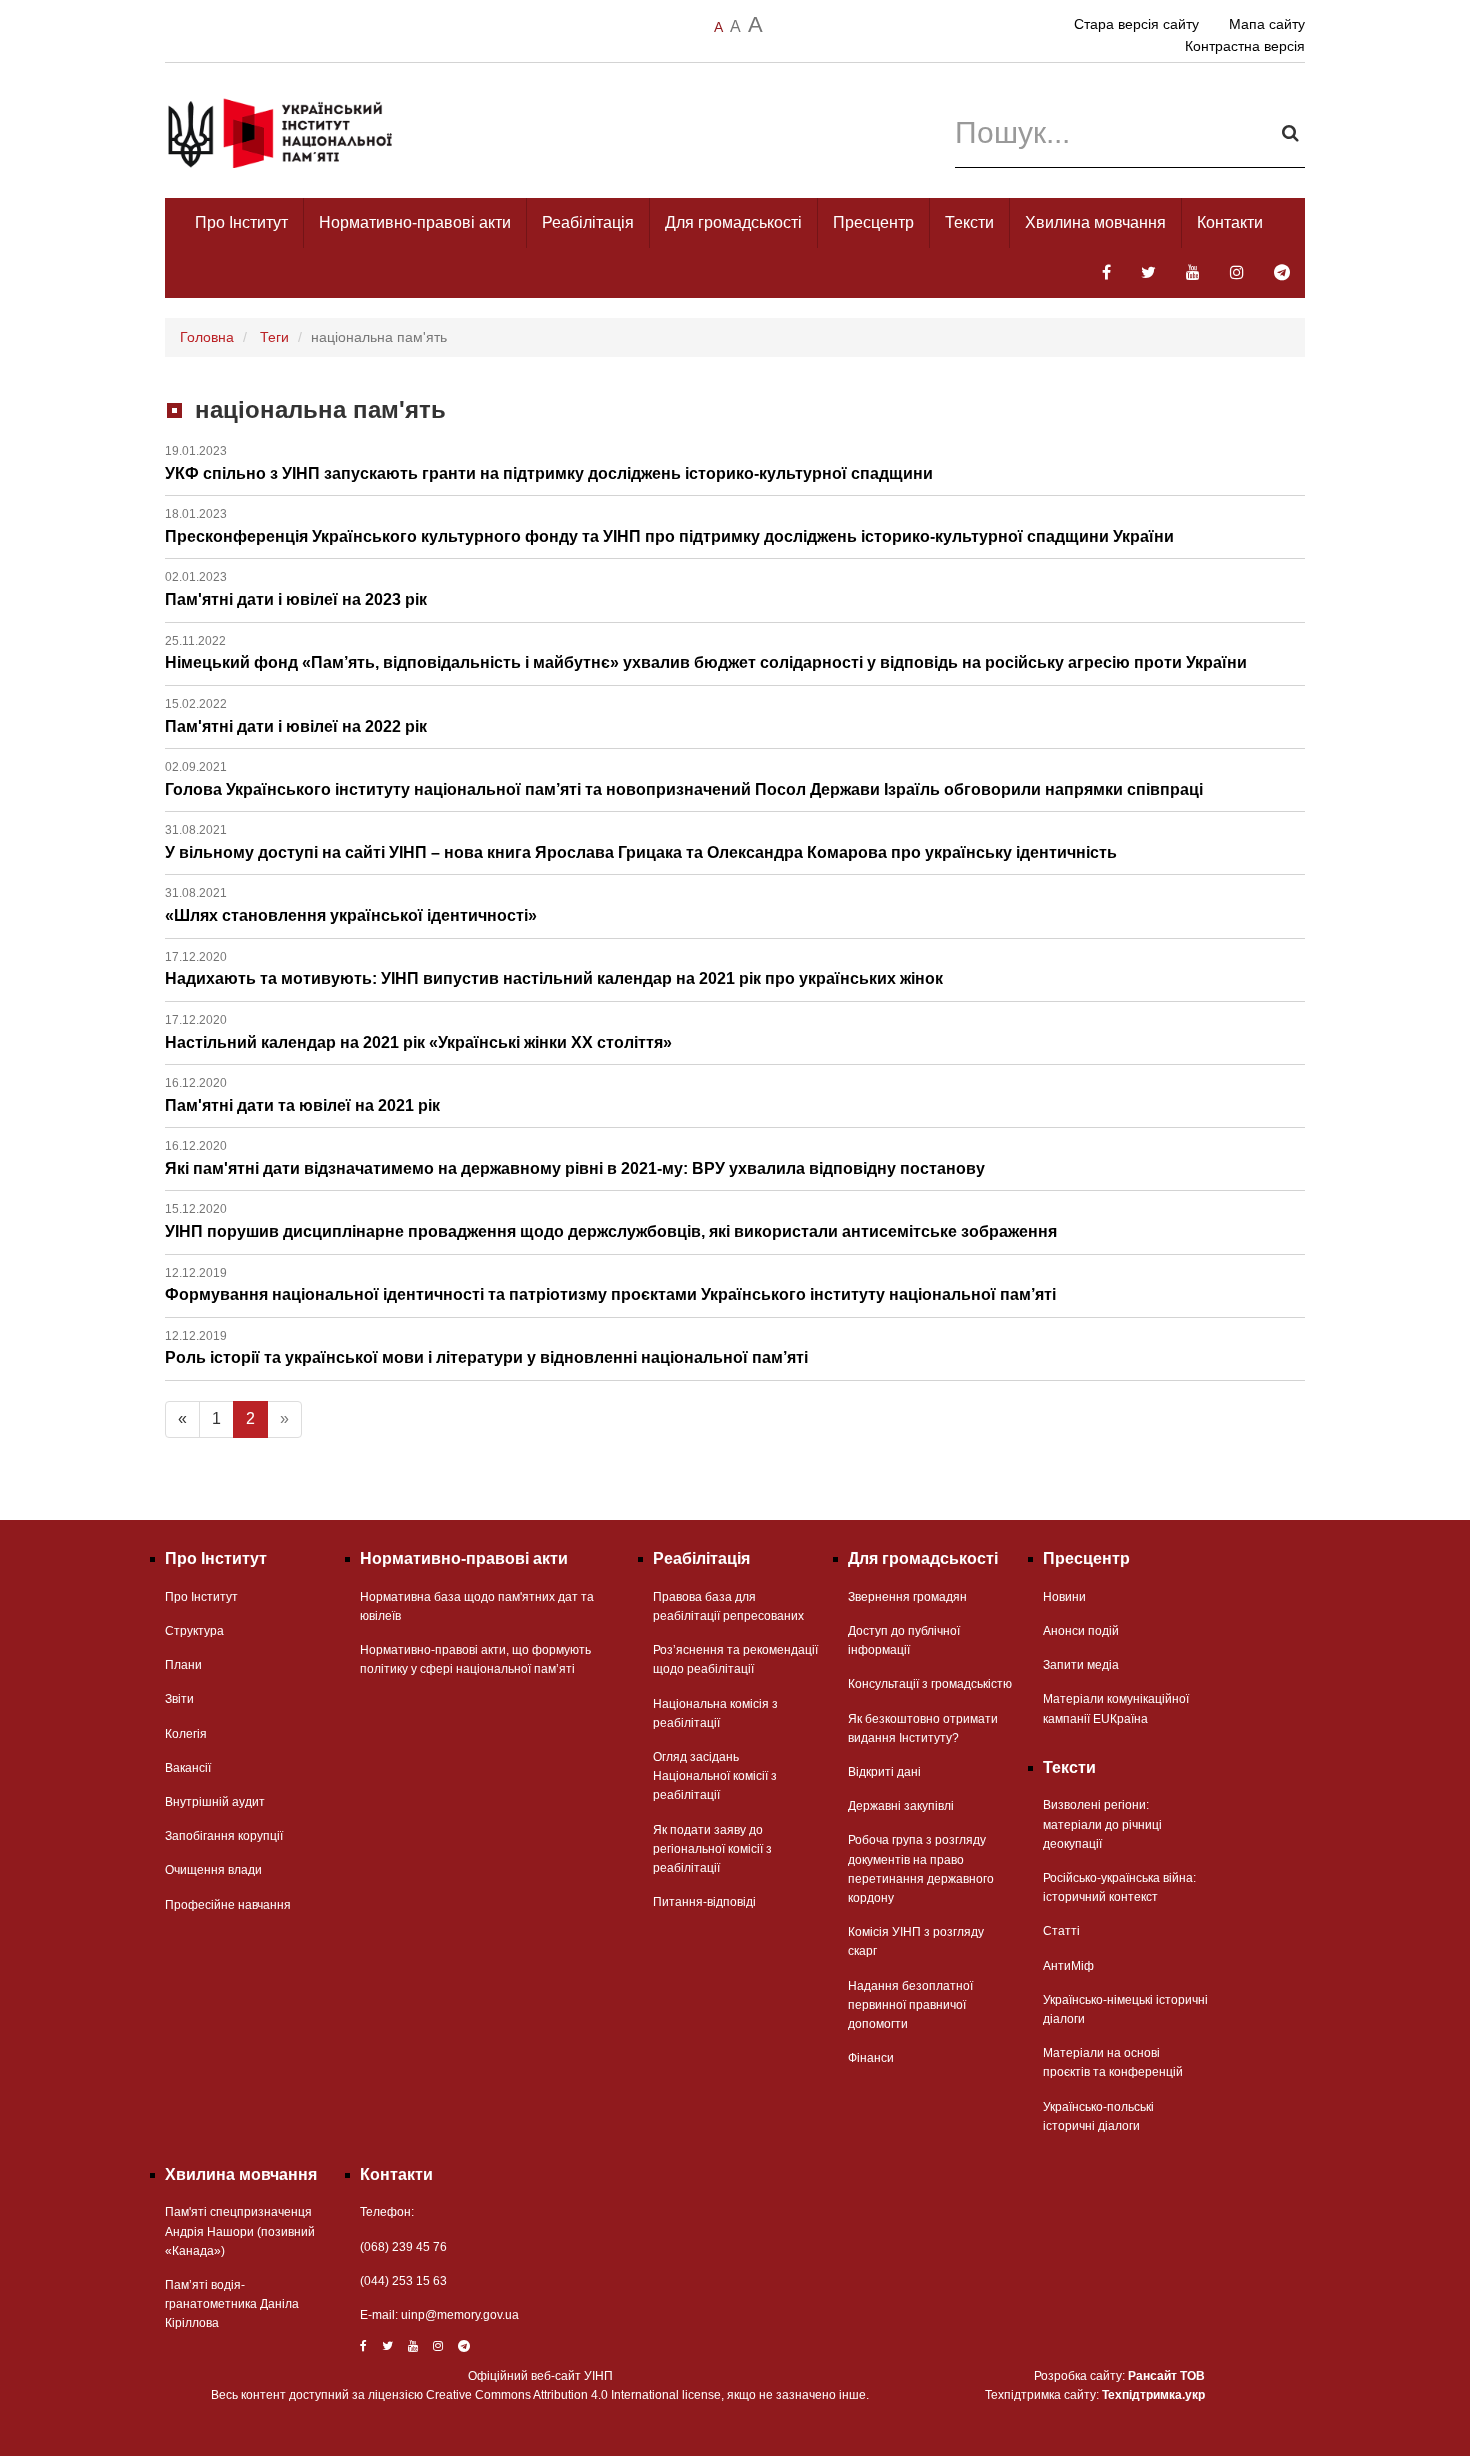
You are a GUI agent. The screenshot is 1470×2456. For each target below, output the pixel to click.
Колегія (186, 1734)
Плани (183, 1665)
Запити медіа (1081, 1665)
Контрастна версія (1245, 46)
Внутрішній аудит (215, 1802)
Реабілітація (588, 222)
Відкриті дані (884, 1772)
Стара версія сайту (1136, 24)
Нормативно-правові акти (415, 222)
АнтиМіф (1068, 1966)
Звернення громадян (907, 1597)
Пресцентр (873, 222)
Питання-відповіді (704, 1902)
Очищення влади (213, 1870)
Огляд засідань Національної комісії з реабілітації (715, 1776)
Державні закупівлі (901, 1806)
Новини (1064, 1597)
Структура (194, 1631)
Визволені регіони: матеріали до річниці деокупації (1102, 1824)
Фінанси (871, 2058)
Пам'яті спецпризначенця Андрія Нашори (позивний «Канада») (240, 2231)
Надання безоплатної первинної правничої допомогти (910, 2005)
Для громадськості (733, 222)
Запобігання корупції (224, 1836)
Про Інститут (241, 222)
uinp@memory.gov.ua (460, 2315)
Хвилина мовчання (1095, 222)
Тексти (969, 222)
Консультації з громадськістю (930, 1684)
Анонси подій (1081, 1631)
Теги (274, 337)
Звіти (179, 1699)
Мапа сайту (1267, 24)
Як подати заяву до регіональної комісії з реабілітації (712, 1849)
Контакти (1230, 222)
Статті (1061, 1931)
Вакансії (188, 1768)
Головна (207, 337)
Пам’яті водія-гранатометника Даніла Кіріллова (232, 2304)
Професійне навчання (228, 1905)
